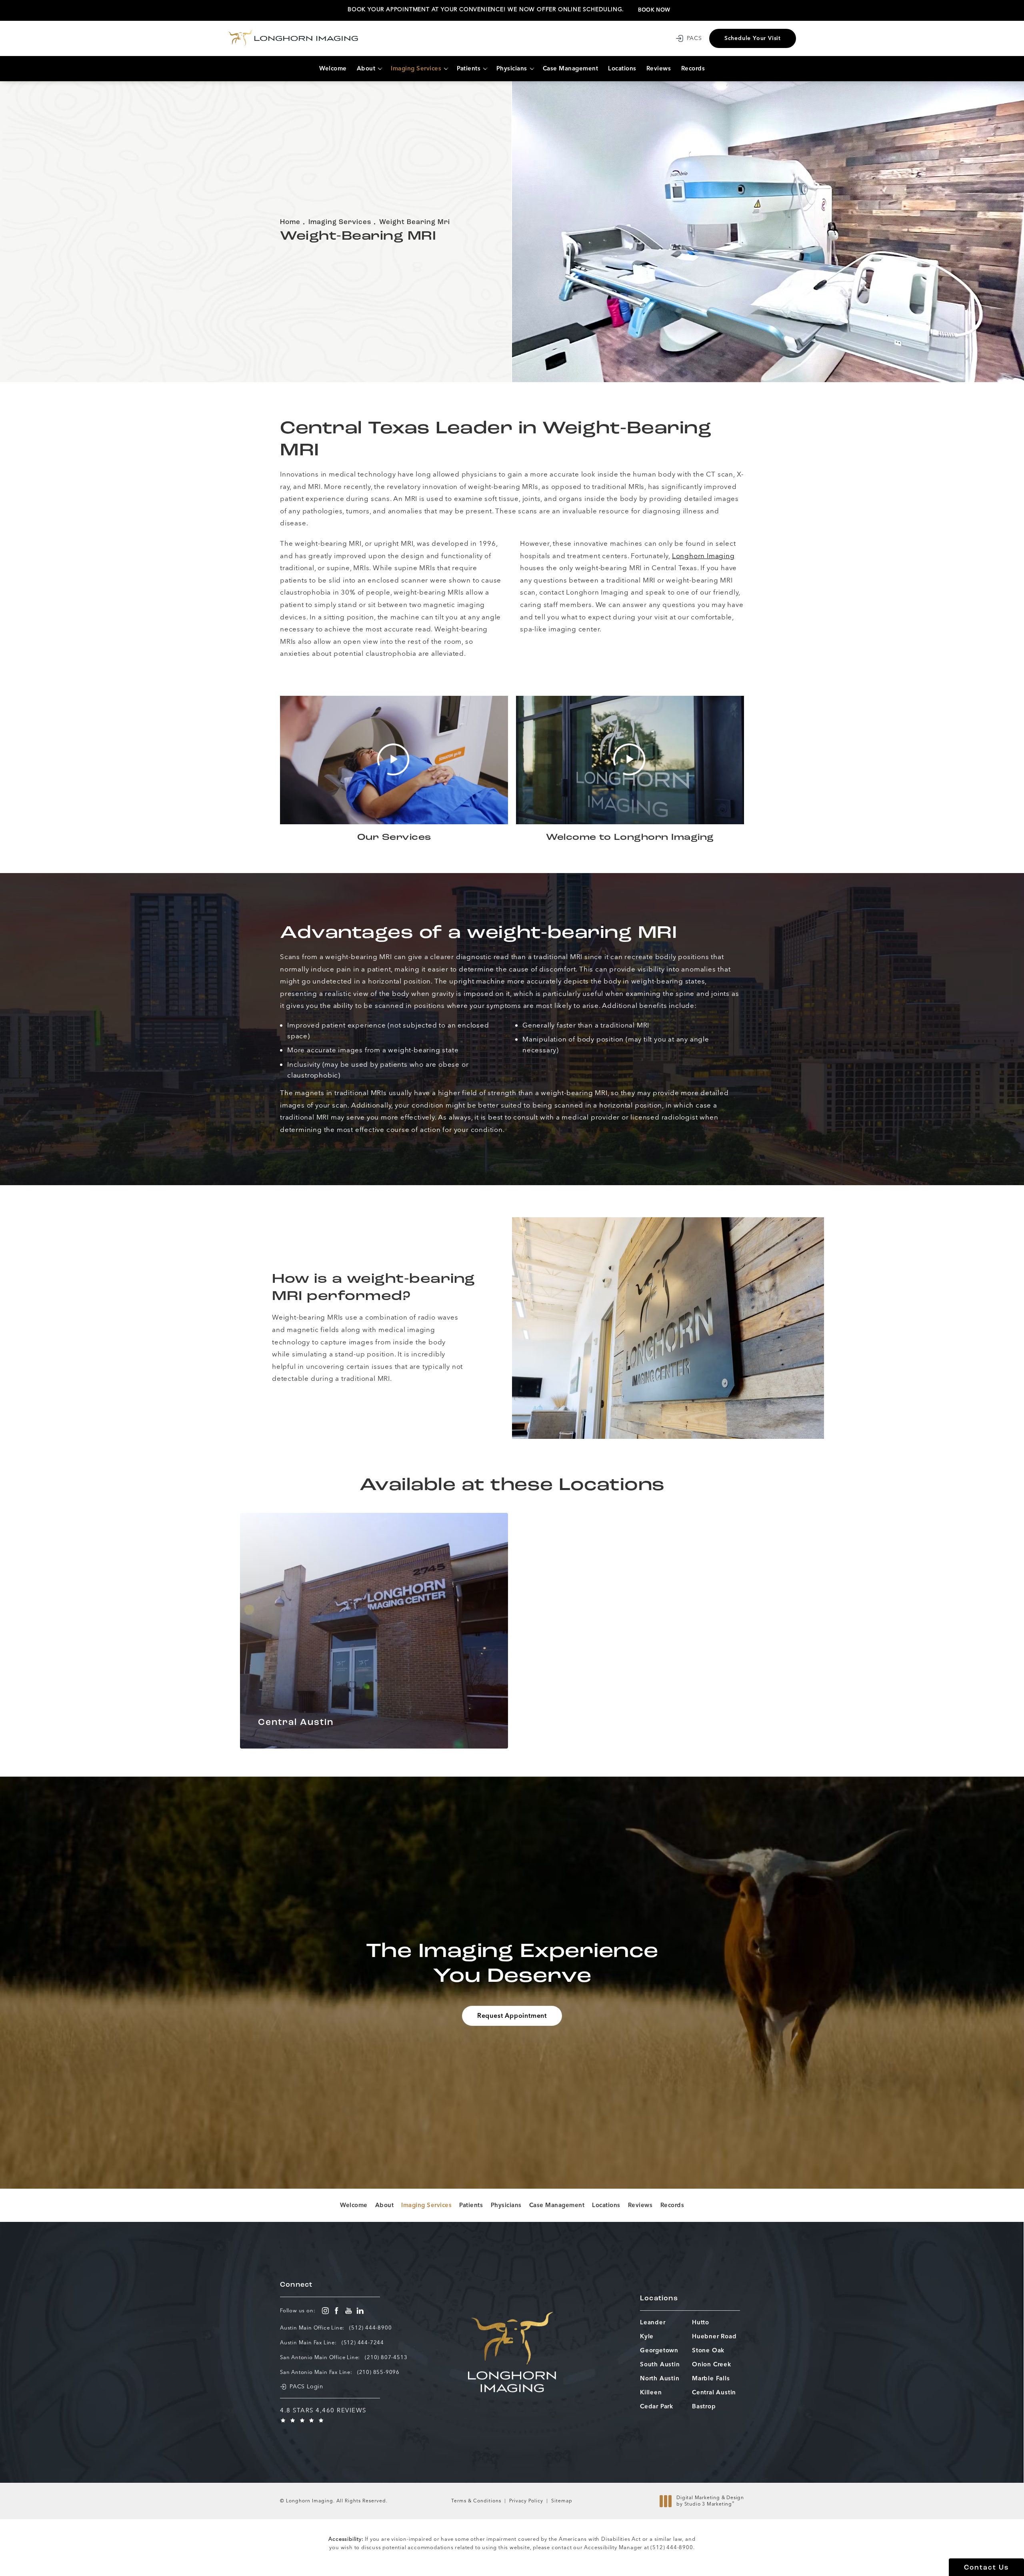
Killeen (651, 2393)
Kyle (647, 2337)
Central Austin (714, 2393)
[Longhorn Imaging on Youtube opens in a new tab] (349, 2311)
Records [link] (693, 68)
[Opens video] (394, 760)
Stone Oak (708, 2351)
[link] (370, 2327)
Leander (653, 2323)
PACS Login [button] (306, 2387)
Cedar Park (657, 2407)
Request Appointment (512, 2016)
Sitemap (562, 2501)
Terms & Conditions (476, 2501)
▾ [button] (380, 69)
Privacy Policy (526, 2501)
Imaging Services (340, 222)
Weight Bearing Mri (415, 222)
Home (290, 222)
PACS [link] (694, 38)
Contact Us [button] (986, 2568)
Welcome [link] (333, 68)
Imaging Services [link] (416, 68)
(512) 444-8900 (672, 2547)
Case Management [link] (571, 68)
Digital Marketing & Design (710, 2501)
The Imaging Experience (512, 1965)
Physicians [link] (512, 68)
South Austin (660, 2365)
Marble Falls (711, 2379)
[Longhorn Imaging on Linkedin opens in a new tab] (360, 2311)
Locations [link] (622, 68)
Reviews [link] (659, 68)
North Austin (660, 2379)
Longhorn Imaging (703, 556)
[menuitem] (333, 69)
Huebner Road (714, 2337)
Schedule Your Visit (753, 38)
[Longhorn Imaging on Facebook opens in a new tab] (337, 2311)
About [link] (366, 68)
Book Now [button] (654, 10)
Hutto (701, 2323)
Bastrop (704, 2407)
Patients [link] (469, 68)
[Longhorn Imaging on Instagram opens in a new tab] (325, 2311)
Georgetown (659, 2351)
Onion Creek (712, 2365)
